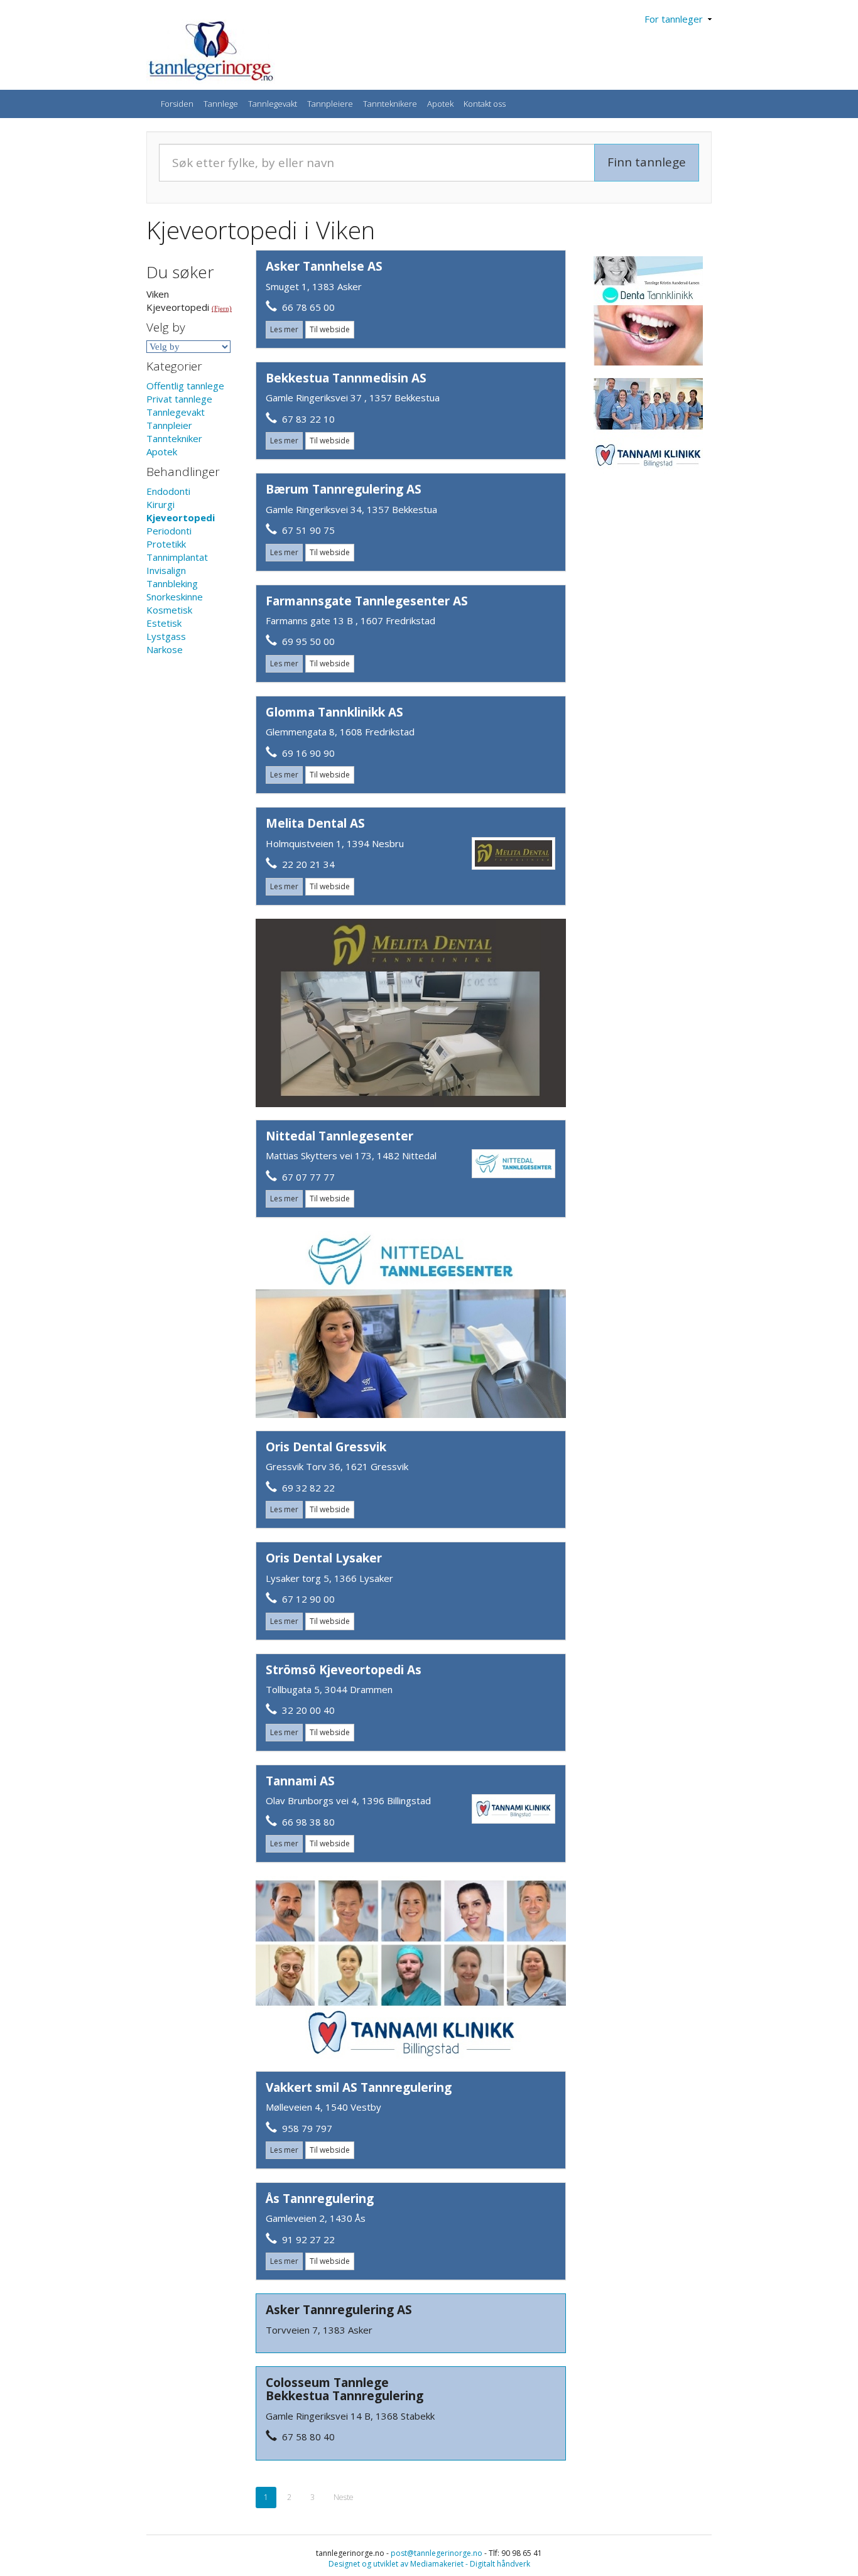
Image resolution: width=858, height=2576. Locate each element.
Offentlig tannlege (185, 386)
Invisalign (166, 570)
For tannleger (676, 19)
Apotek (440, 104)
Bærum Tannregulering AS (344, 489)
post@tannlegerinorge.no (437, 2553)
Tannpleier (169, 425)
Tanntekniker (174, 438)
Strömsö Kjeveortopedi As (344, 1670)
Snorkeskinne (175, 597)
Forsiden (177, 104)
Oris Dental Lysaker (324, 1558)
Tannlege (221, 104)
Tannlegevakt (273, 104)
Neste (344, 2497)
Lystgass (166, 636)
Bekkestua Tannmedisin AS (346, 378)
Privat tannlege (179, 399)
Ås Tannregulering (320, 2199)
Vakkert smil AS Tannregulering (359, 2087)
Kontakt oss (485, 104)
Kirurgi (160, 504)
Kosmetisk (169, 610)
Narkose (165, 649)
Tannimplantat (177, 557)
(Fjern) (222, 308)
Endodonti (168, 491)
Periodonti (169, 531)
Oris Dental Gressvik (326, 1447)
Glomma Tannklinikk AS (334, 712)
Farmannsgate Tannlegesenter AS (367, 601)
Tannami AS (300, 1781)
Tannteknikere (390, 104)
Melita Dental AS (315, 823)
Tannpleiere (330, 104)
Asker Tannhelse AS (324, 266)
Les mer (284, 329)
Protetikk (166, 544)
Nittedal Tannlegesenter (339, 1136)
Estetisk (164, 623)
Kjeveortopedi (181, 517)
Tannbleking (172, 583)
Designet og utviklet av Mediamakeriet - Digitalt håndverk (429, 2564)
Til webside (330, 329)
